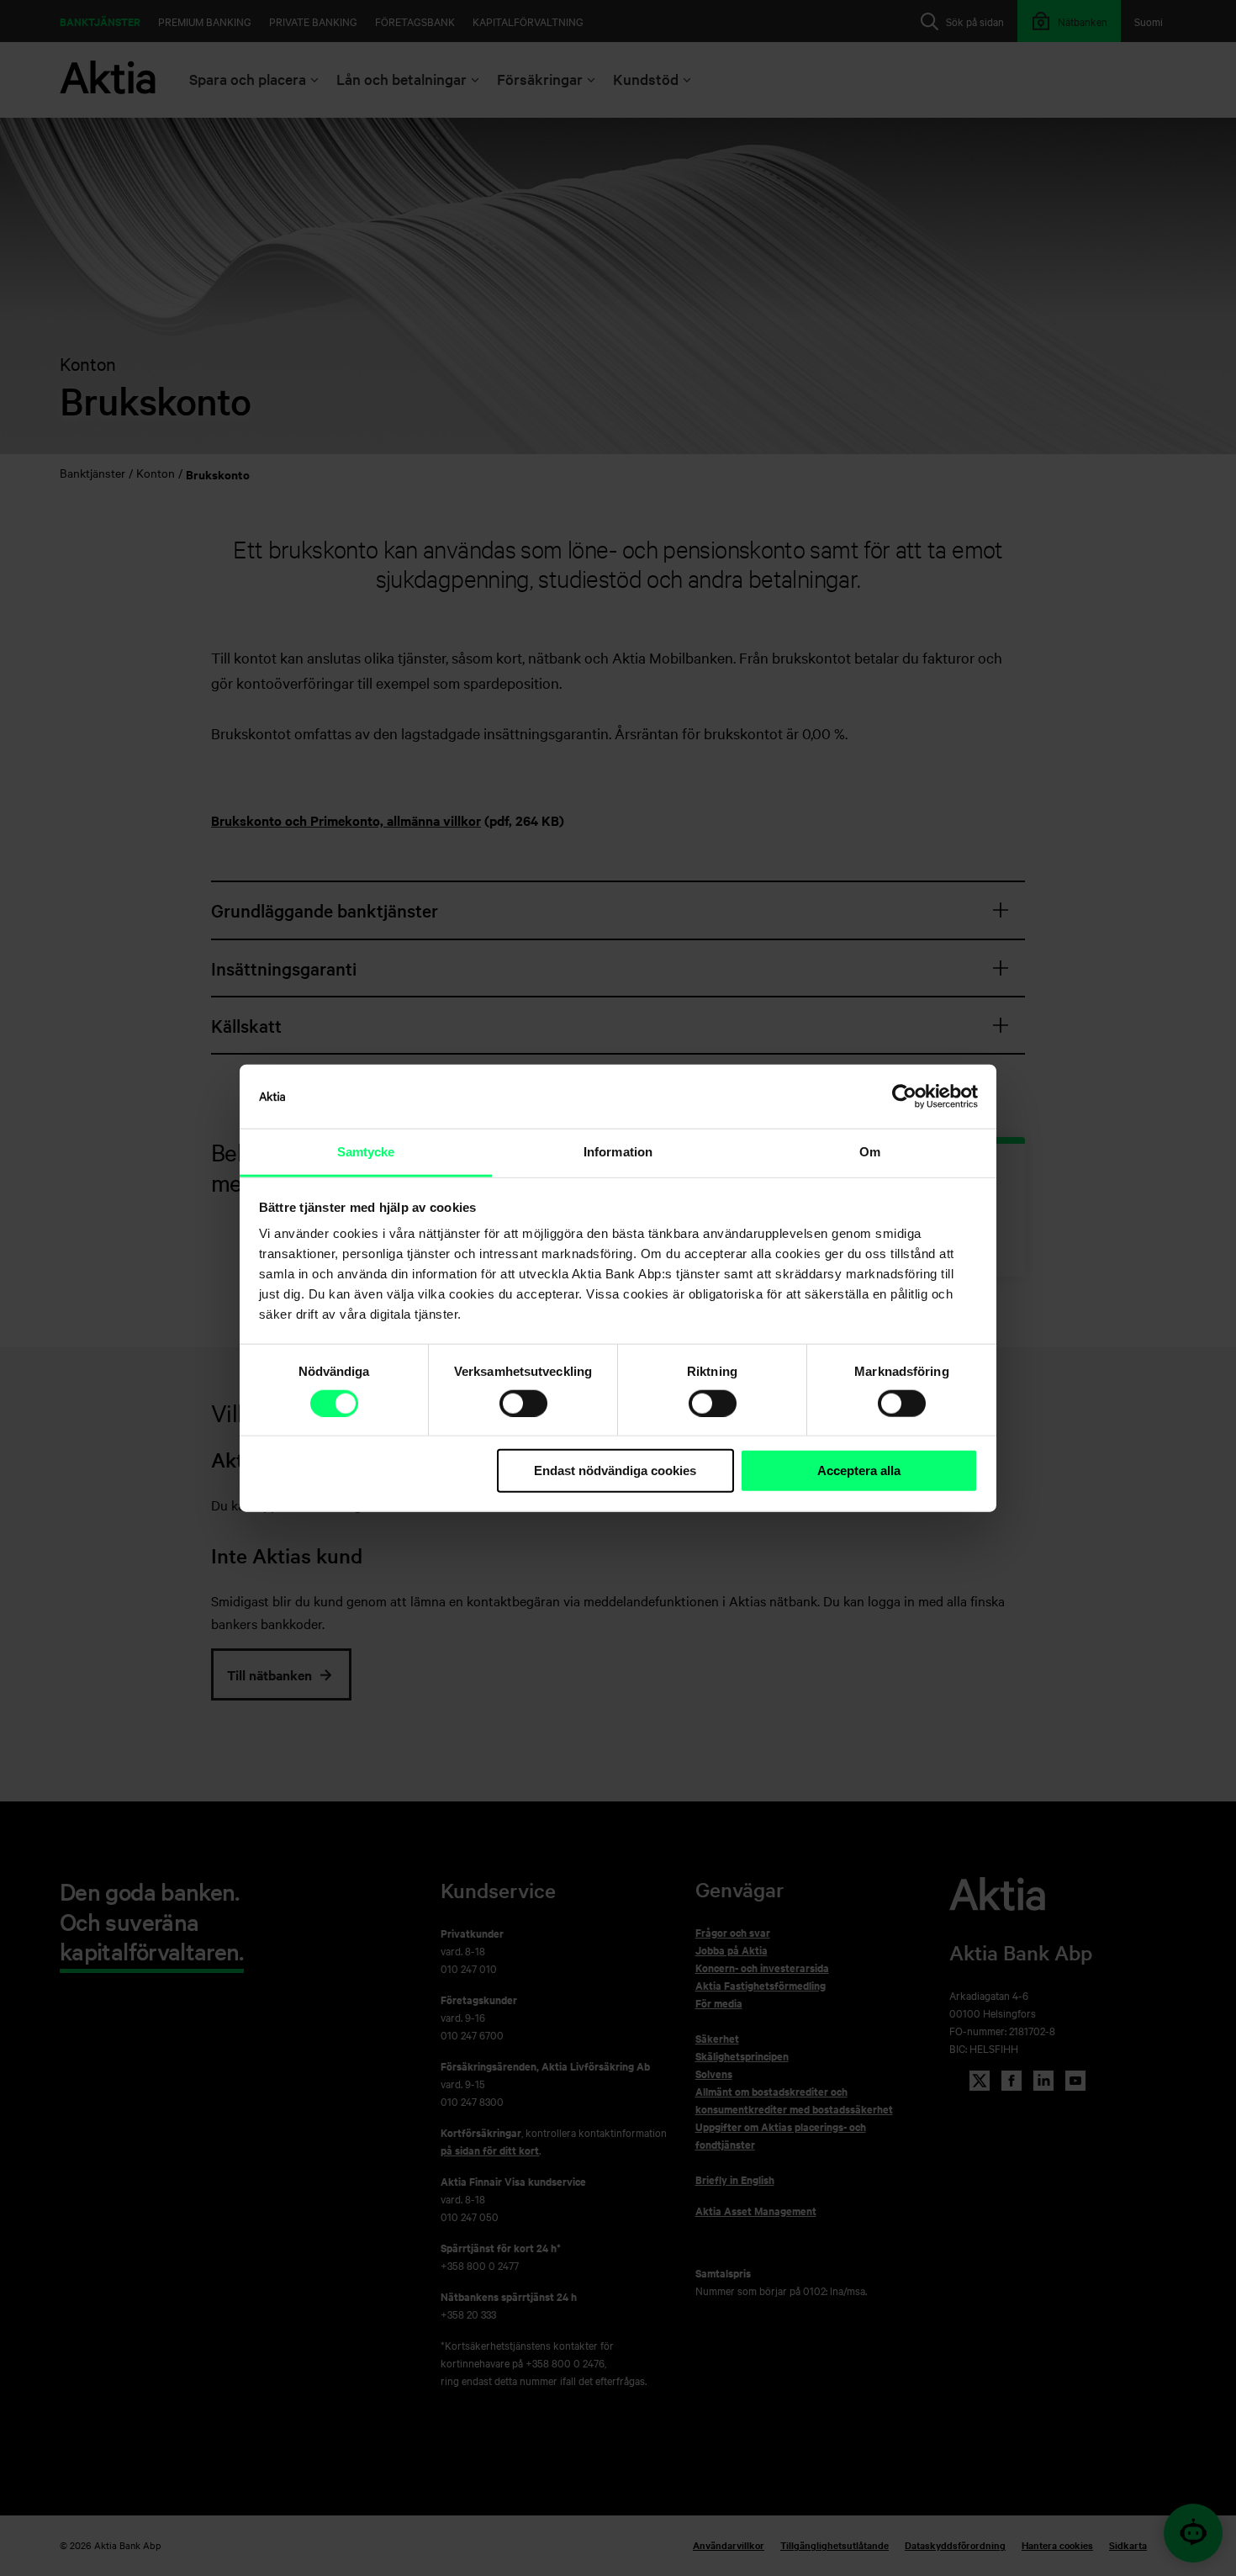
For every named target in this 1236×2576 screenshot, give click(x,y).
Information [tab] (618, 1152)
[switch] (523, 1404)
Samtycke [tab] (366, 1152)
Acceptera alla (859, 1470)
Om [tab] (870, 1152)
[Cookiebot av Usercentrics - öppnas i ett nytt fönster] (904, 1097)
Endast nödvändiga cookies (615, 1470)
